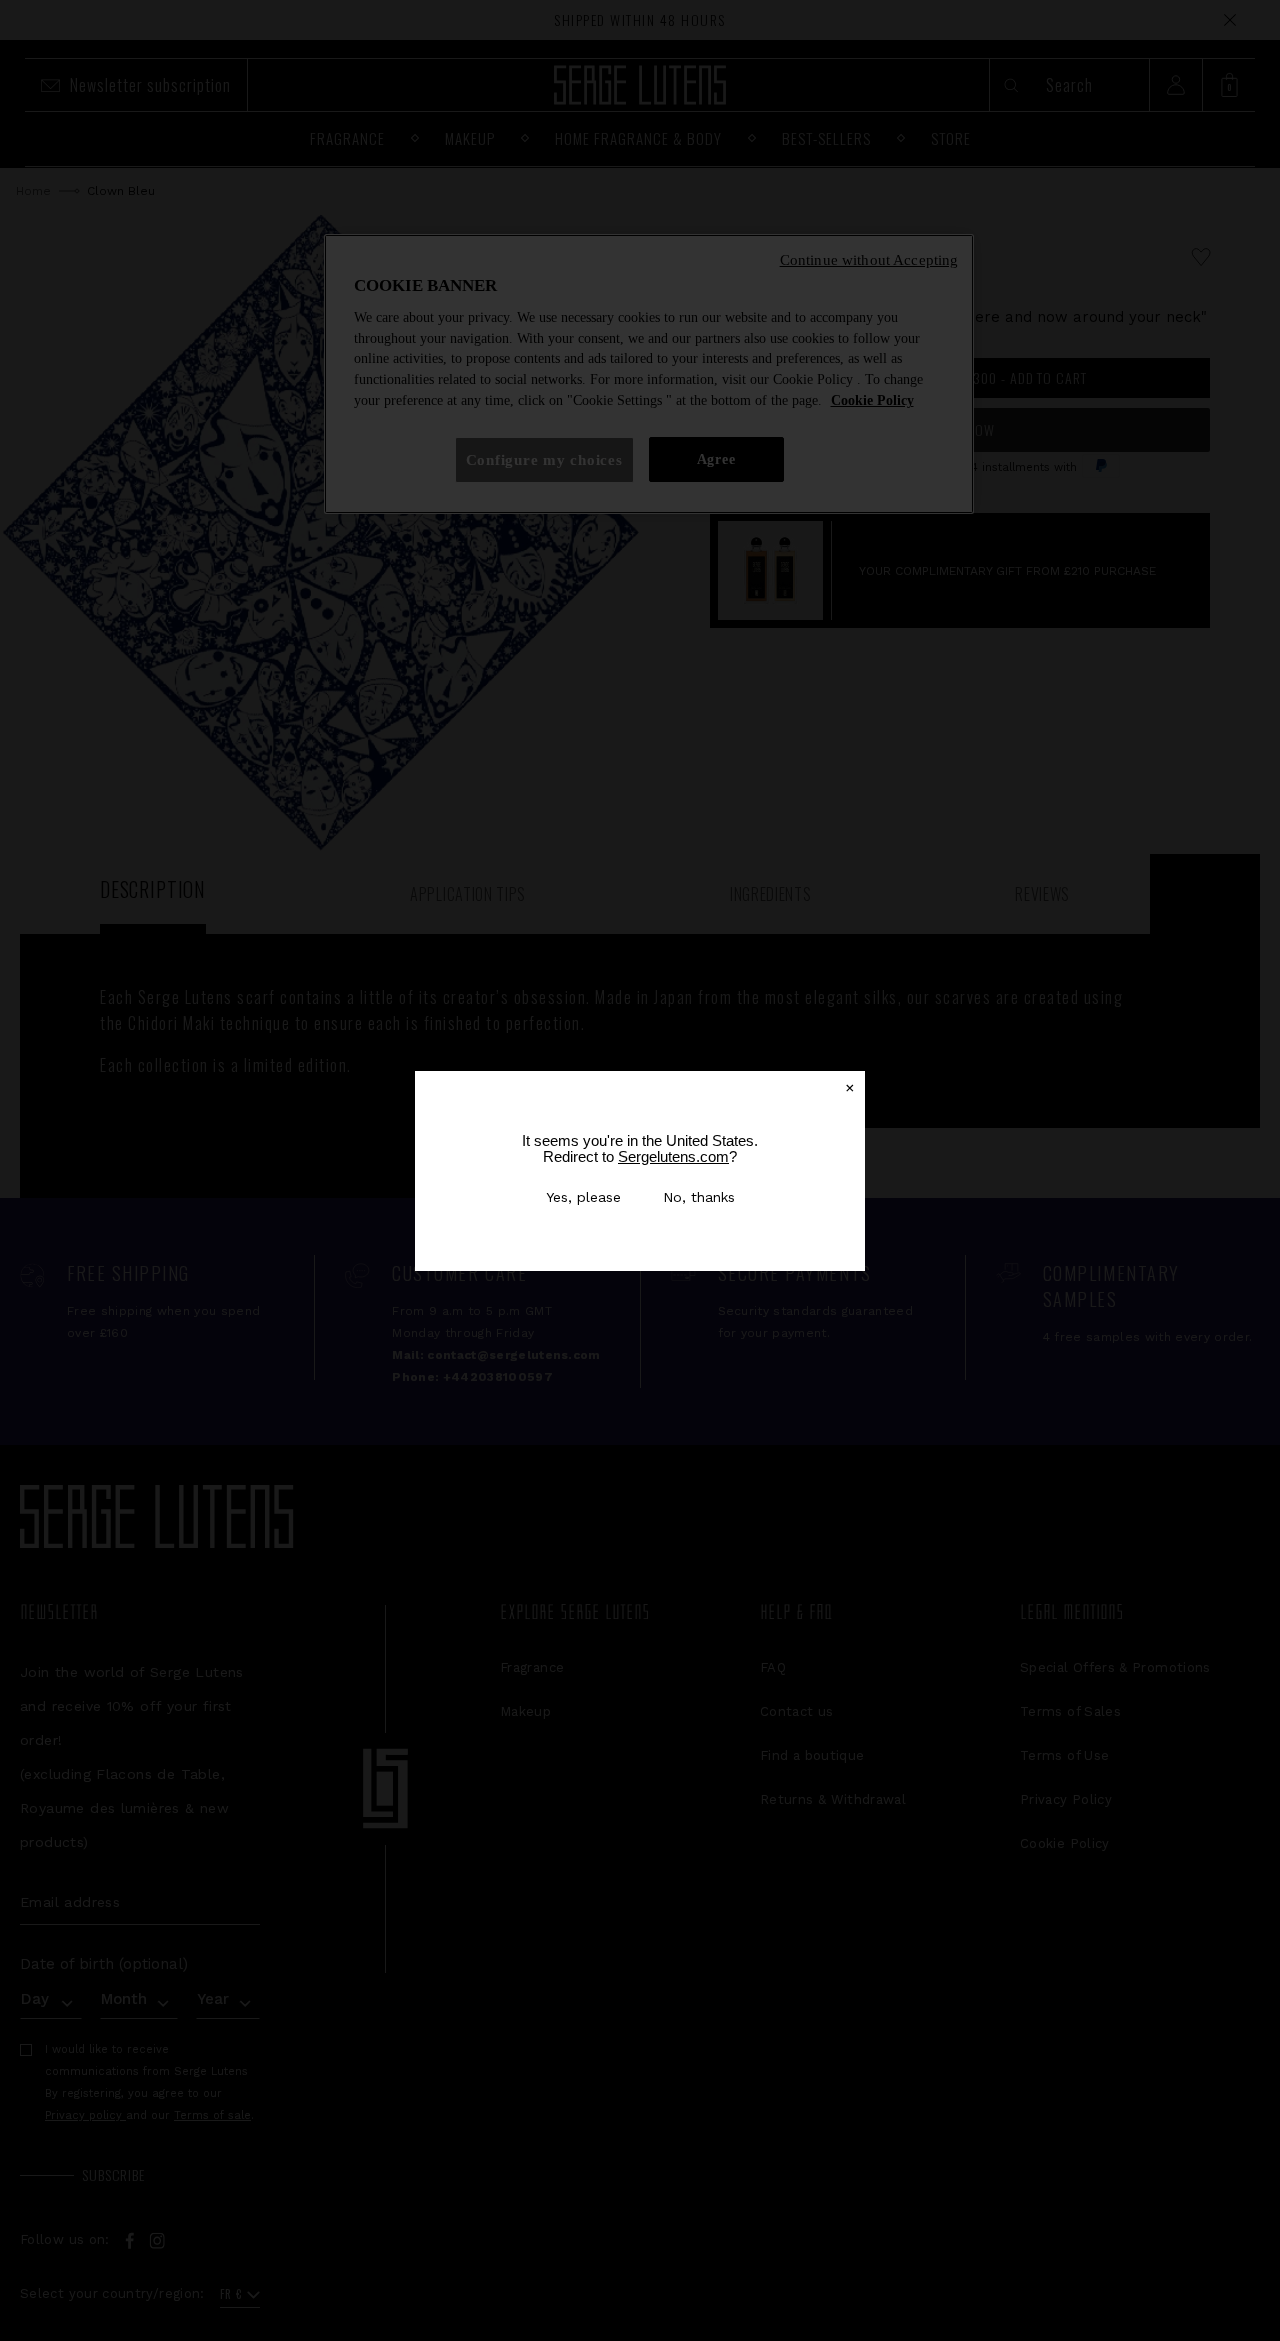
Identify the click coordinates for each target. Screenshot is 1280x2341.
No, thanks (699, 1197)
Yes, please (583, 1197)
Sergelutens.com (673, 1156)
